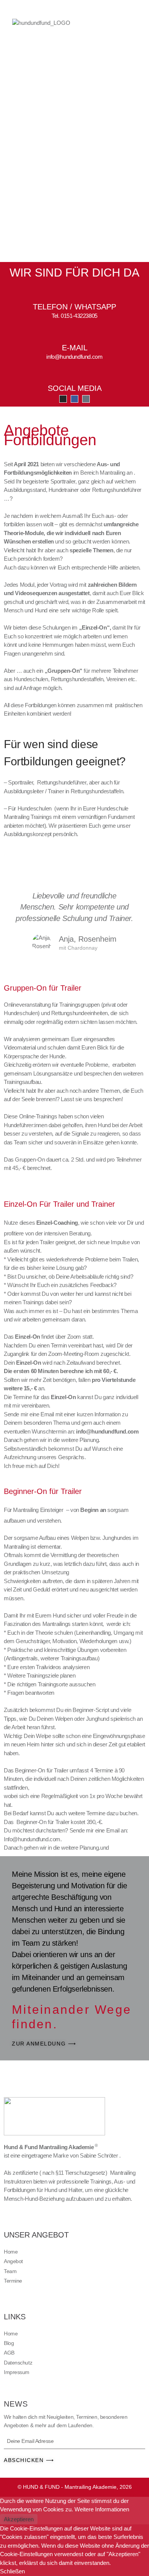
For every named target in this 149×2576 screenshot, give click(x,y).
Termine (13, 2281)
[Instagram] (63, 399)
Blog (9, 2343)
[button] (115, 23)
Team (10, 2271)
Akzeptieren (19, 2519)
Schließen (12, 2571)
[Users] (86, 399)
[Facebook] (74, 399)
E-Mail (75, 348)
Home (11, 2252)
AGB (9, 2353)
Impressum (17, 2372)
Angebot (13, 2261)
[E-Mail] (74, 333)
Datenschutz (18, 2363)
